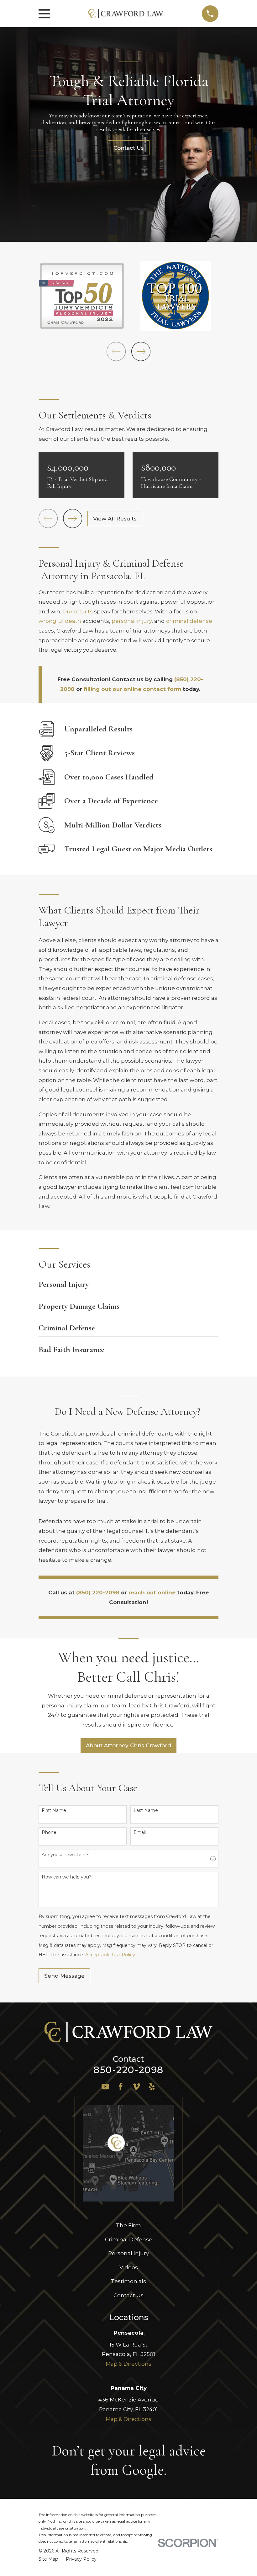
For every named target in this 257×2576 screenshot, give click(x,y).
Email (140, 1832)
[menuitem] (48, 2559)
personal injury (132, 621)
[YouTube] (105, 2087)
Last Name (146, 1811)
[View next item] (141, 351)
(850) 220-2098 (98, 1592)
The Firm (128, 2225)
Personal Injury (128, 2253)
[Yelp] (152, 2087)
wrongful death (60, 621)
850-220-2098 (128, 2070)
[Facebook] (121, 2087)
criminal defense (189, 621)
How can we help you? (67, 1877)
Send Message (64, 1976)
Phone (49, 1832)
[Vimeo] (136, 2087)
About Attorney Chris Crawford (128, 1745)
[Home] (126, 14)
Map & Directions (128, 2364)
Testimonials (128, 2281)
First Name (54, 1811)
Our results (78, 612)
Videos (129, 2267)
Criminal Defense (129, 2239)
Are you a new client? (65, 1855)
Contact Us (128, 2295)
